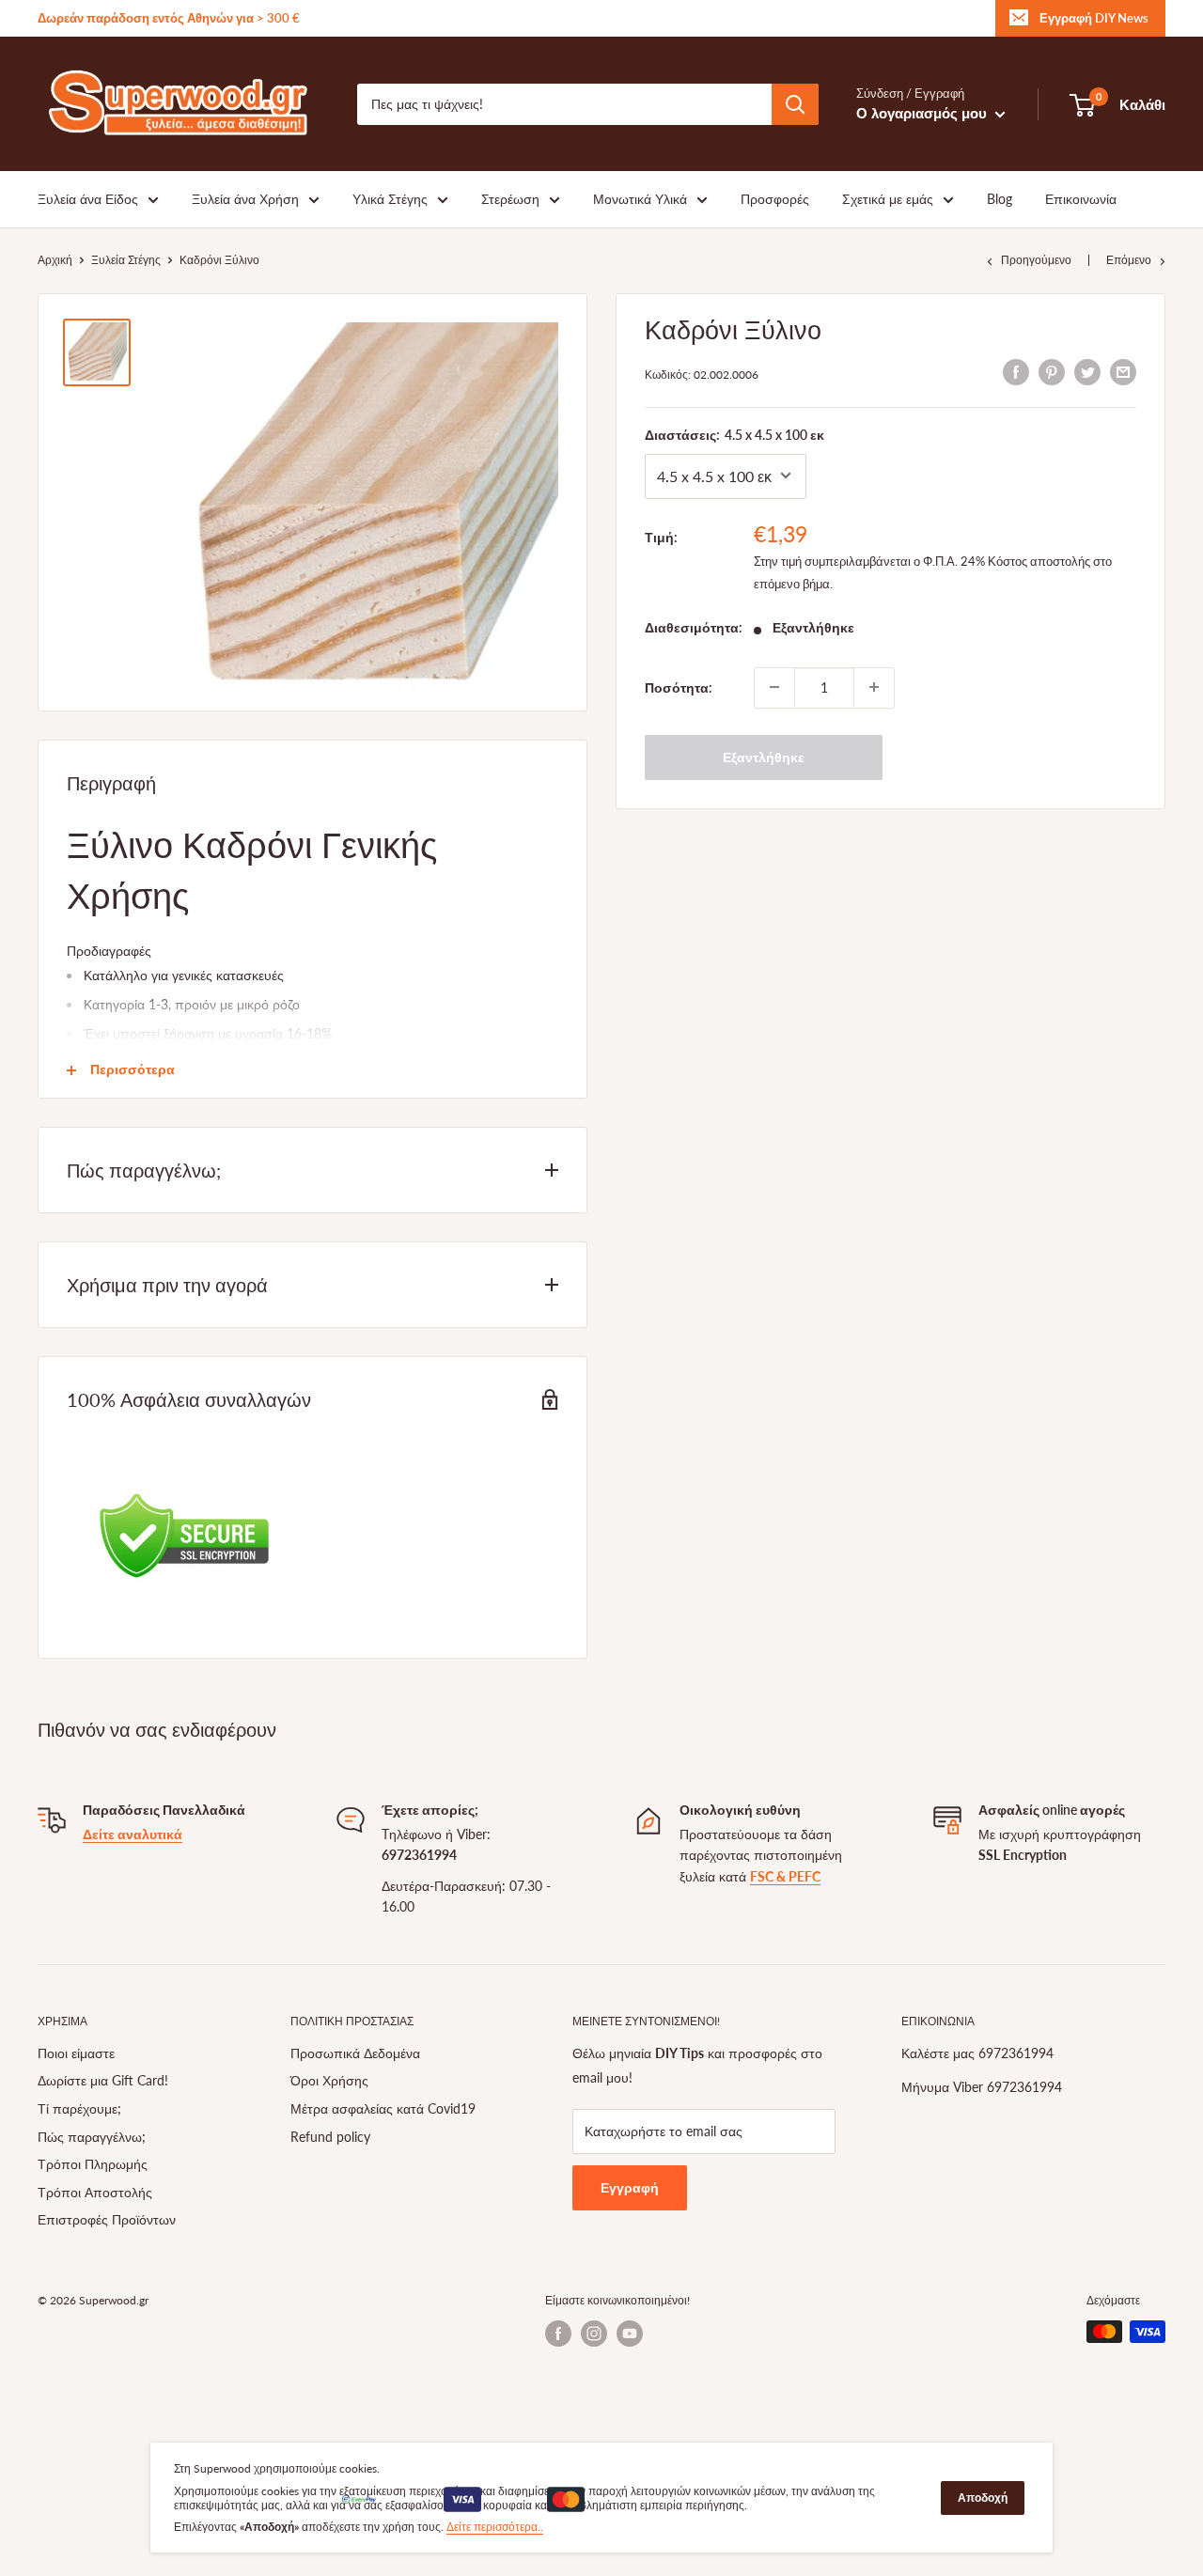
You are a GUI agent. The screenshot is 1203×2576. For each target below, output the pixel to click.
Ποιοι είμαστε (76, 2053)
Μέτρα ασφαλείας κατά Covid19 (383, 2108)
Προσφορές (775, 199)
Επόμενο (1129, 260)
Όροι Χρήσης (329, 2080)
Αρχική (55, 260)
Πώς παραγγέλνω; (92, 2137)
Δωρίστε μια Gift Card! (103, 2080)
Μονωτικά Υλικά (640, 199)
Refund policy (330, 2137)
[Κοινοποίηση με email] (1123, 371)
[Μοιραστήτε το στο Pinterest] (1052, 371)
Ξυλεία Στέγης (126, 260)
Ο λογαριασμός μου (923, 113)
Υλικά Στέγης (390, 199)
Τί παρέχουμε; (79, 2108)
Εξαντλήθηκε (764, 756)
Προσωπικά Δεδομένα (355, 2053)
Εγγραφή (630, 2187)
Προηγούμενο (1036, 260)
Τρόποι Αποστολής (95, 2192)
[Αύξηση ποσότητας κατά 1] (874, 687)
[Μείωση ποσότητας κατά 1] (774, 687)
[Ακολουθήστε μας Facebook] (558, 2334)
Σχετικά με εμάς (888, 199)
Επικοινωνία (1081, 199)
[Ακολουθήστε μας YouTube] (630, 2334)
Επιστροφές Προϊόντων (107, 2219)
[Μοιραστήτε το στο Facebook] (1016, 371)
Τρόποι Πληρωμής (93, 2164)
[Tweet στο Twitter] (1087, 371)
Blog (1000, 199)
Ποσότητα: (679, 687)
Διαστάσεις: (734, 434)
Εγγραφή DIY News (1094, 18)
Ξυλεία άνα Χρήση (245, 199)
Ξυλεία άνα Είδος (88, 199)
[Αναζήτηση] (795, 104)
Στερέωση (510, 199)
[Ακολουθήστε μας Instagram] (594, 2334)
